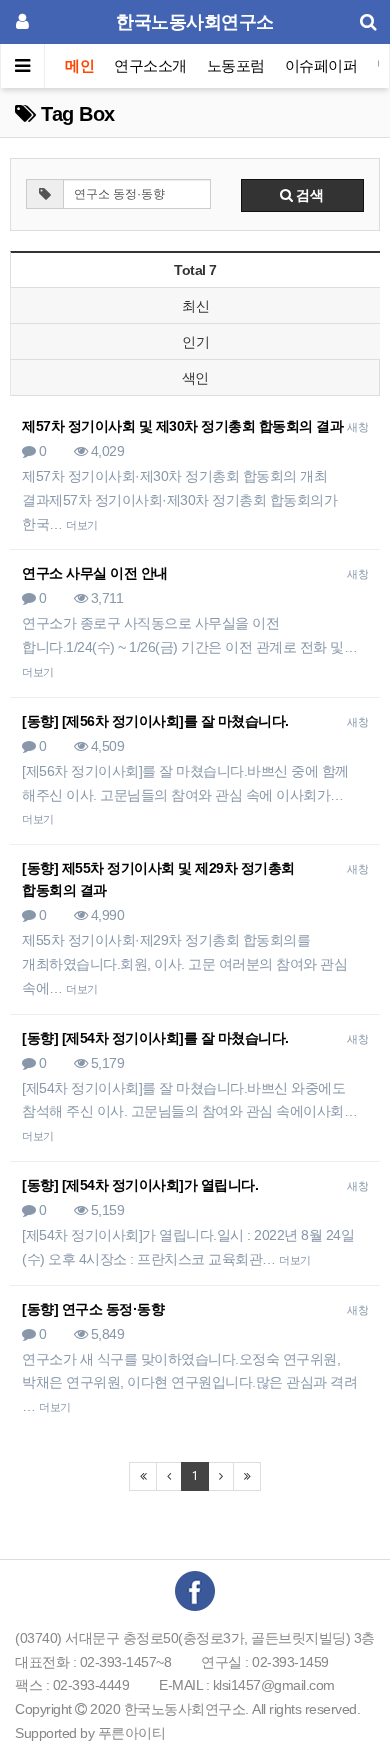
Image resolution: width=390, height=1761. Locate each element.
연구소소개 (150, 65)
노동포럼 (236, 65)
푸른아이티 (132, 1733)
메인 (79, 65)
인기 (195, 342)
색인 (195, 378)
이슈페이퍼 (321, 65)
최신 (195, 306)
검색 (308, 195)
